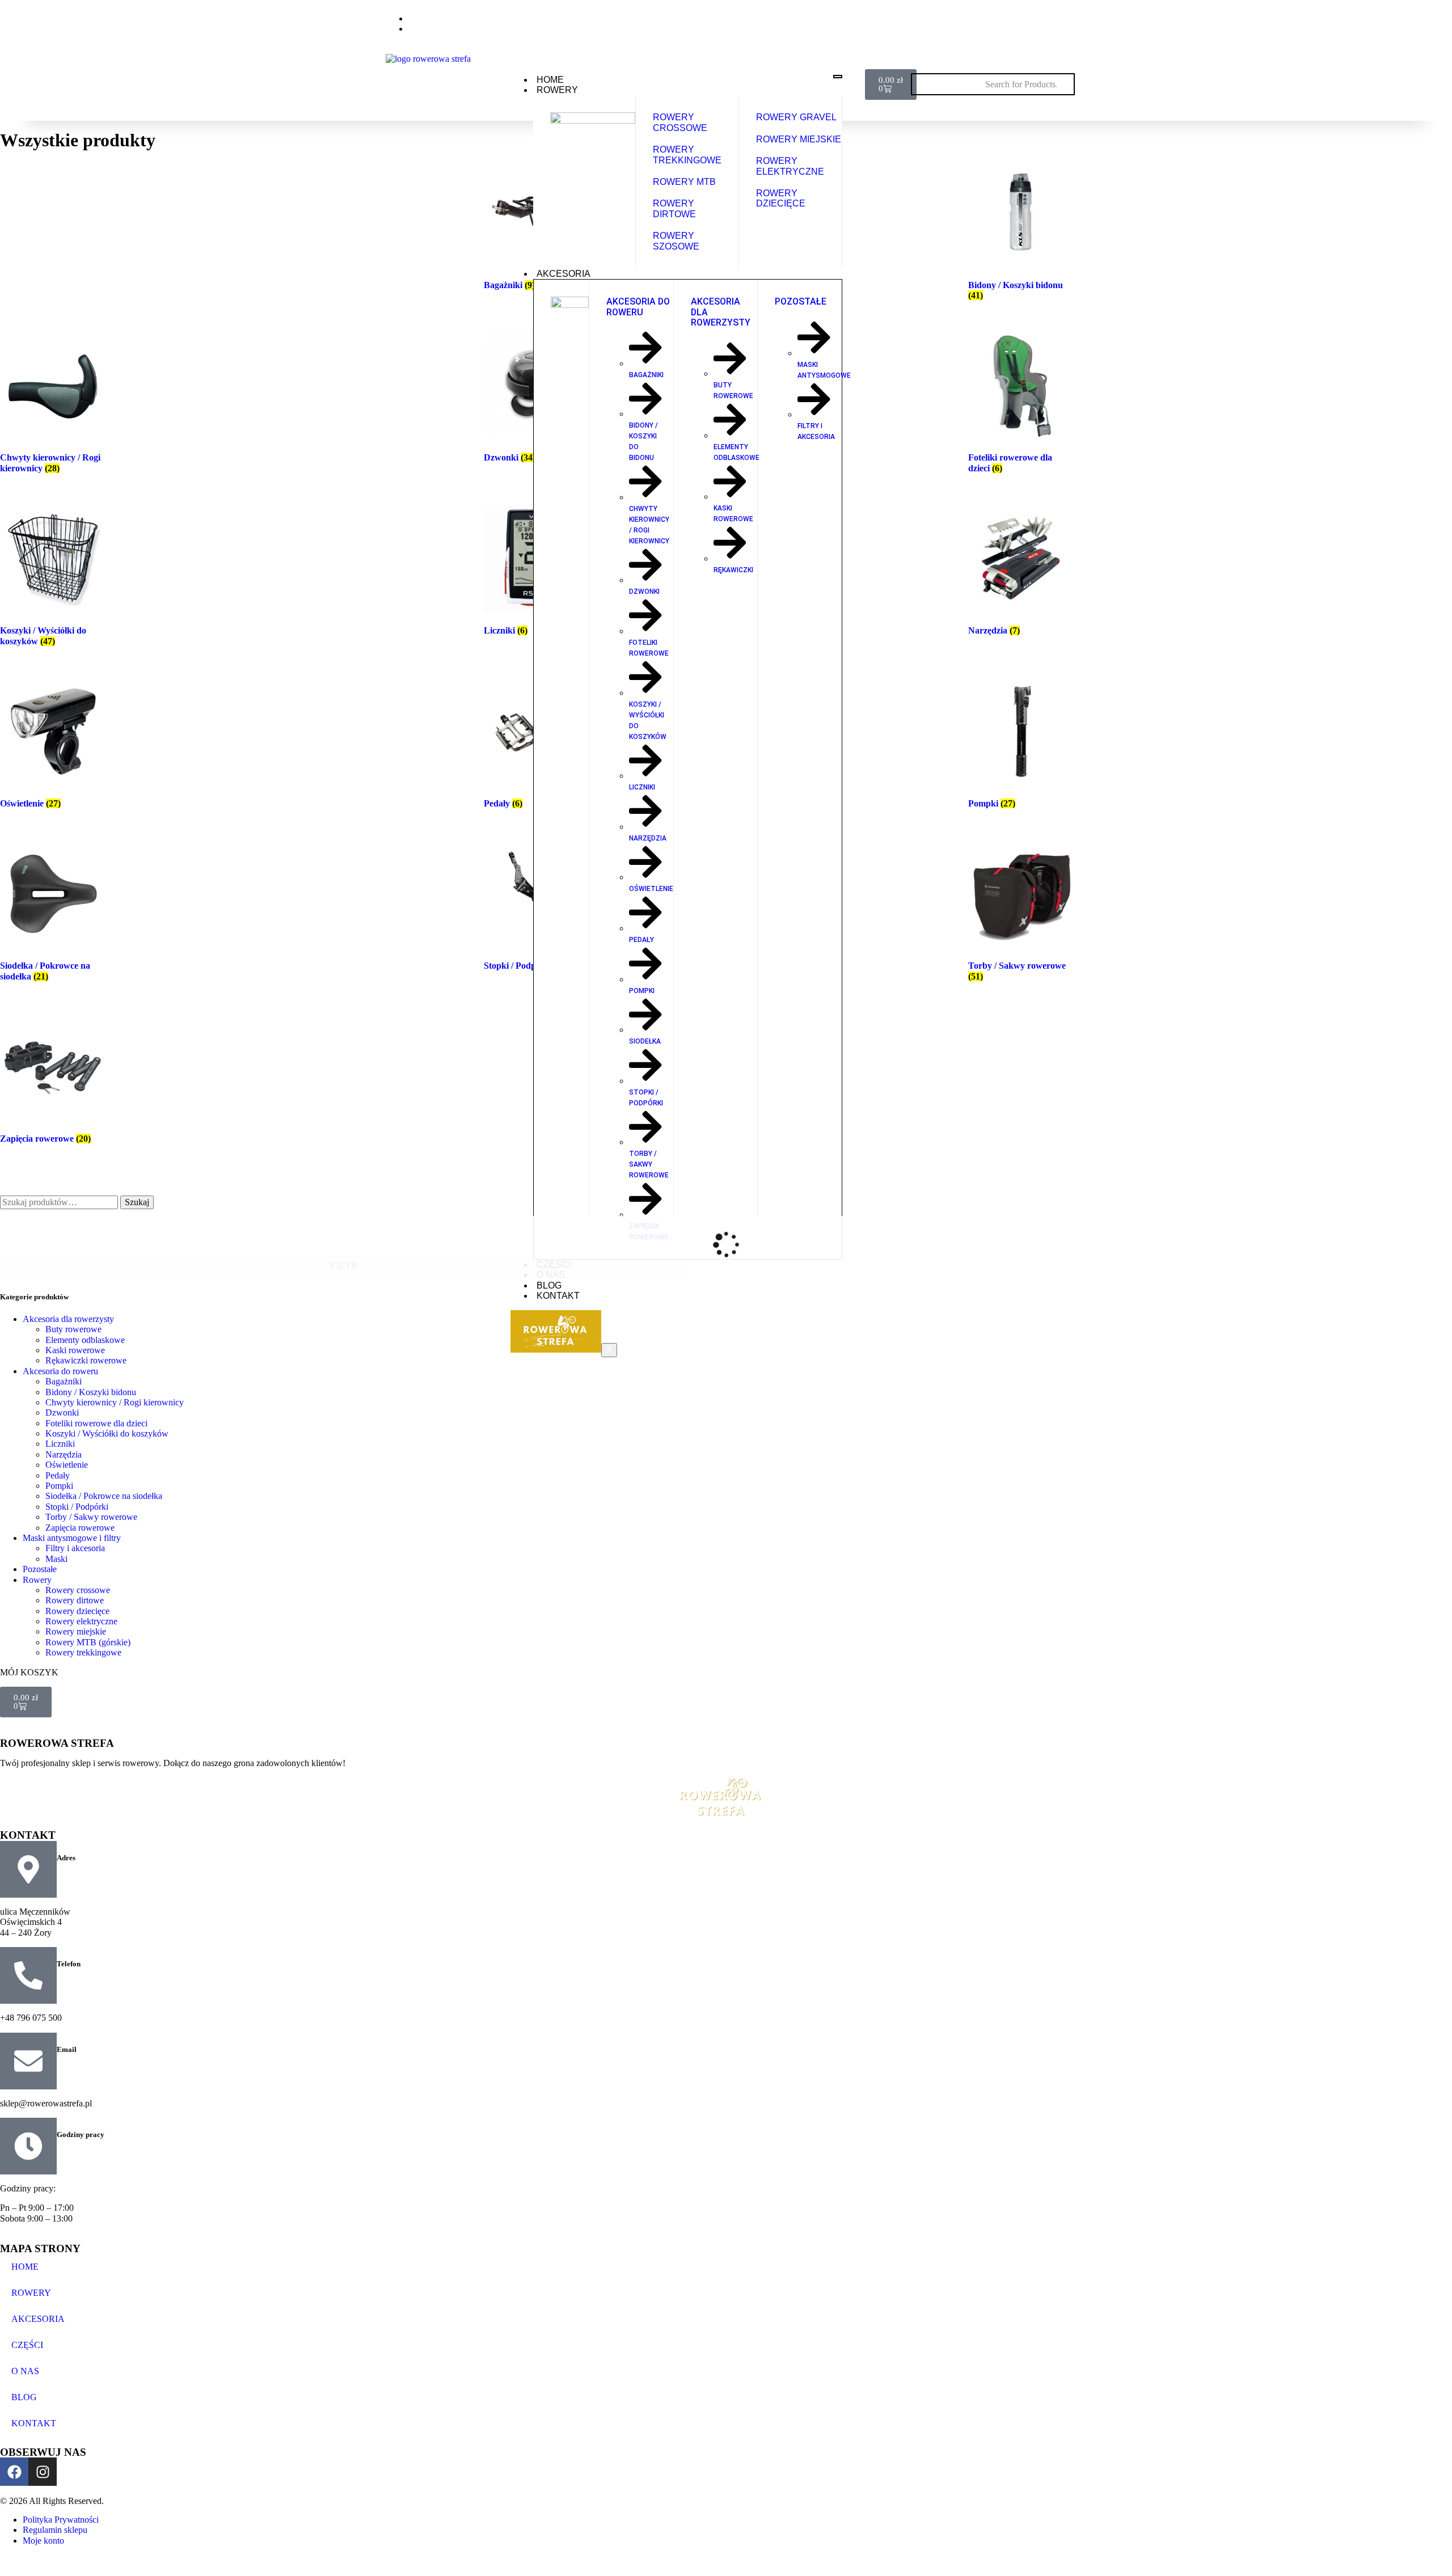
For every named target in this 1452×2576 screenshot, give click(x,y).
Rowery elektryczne (81, 1621)
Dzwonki (62, 1412)
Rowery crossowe (78, 1590)
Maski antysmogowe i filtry (72, 1538)
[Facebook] (1035, 22)
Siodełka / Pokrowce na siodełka (104, 1496)
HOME (550, 80)
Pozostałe (40, 1569)
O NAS (25, 2371)
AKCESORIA (564, 274)
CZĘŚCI (27, 2345)
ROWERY (557, 90)
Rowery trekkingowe (83, 1652)
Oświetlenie (67, 1465)
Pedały (58, 1475)
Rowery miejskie (76, 1631)
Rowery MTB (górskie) (88, 1642)
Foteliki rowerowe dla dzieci (96, 1423)
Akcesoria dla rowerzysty (68, 1319)
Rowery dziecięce (77, 1611)
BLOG (549, 1285)
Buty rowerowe (73, 1329)
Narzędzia (64, 1454)
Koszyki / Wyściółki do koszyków (107, 1433)
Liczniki (60, 1444)
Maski (56, 1559)
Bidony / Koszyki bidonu (91, 1392)
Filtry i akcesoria (75, 1548)
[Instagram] (1059, 22)
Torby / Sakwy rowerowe (91, 1517)
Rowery (37, 1580)
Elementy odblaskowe (85, 1340)
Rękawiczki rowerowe (86, 1360)
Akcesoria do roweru (60, 1371)
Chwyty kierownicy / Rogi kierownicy (115, 1402)
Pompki (59, 1486)
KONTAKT (558, 1296)
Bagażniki (64, 1381)
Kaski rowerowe (75, 1350)
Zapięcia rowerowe (80, 1528)
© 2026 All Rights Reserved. (52, 2501)
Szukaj (137, 1202)
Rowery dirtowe (75, 1600)
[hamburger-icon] (838, 77)
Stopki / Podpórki (77, 1507)
